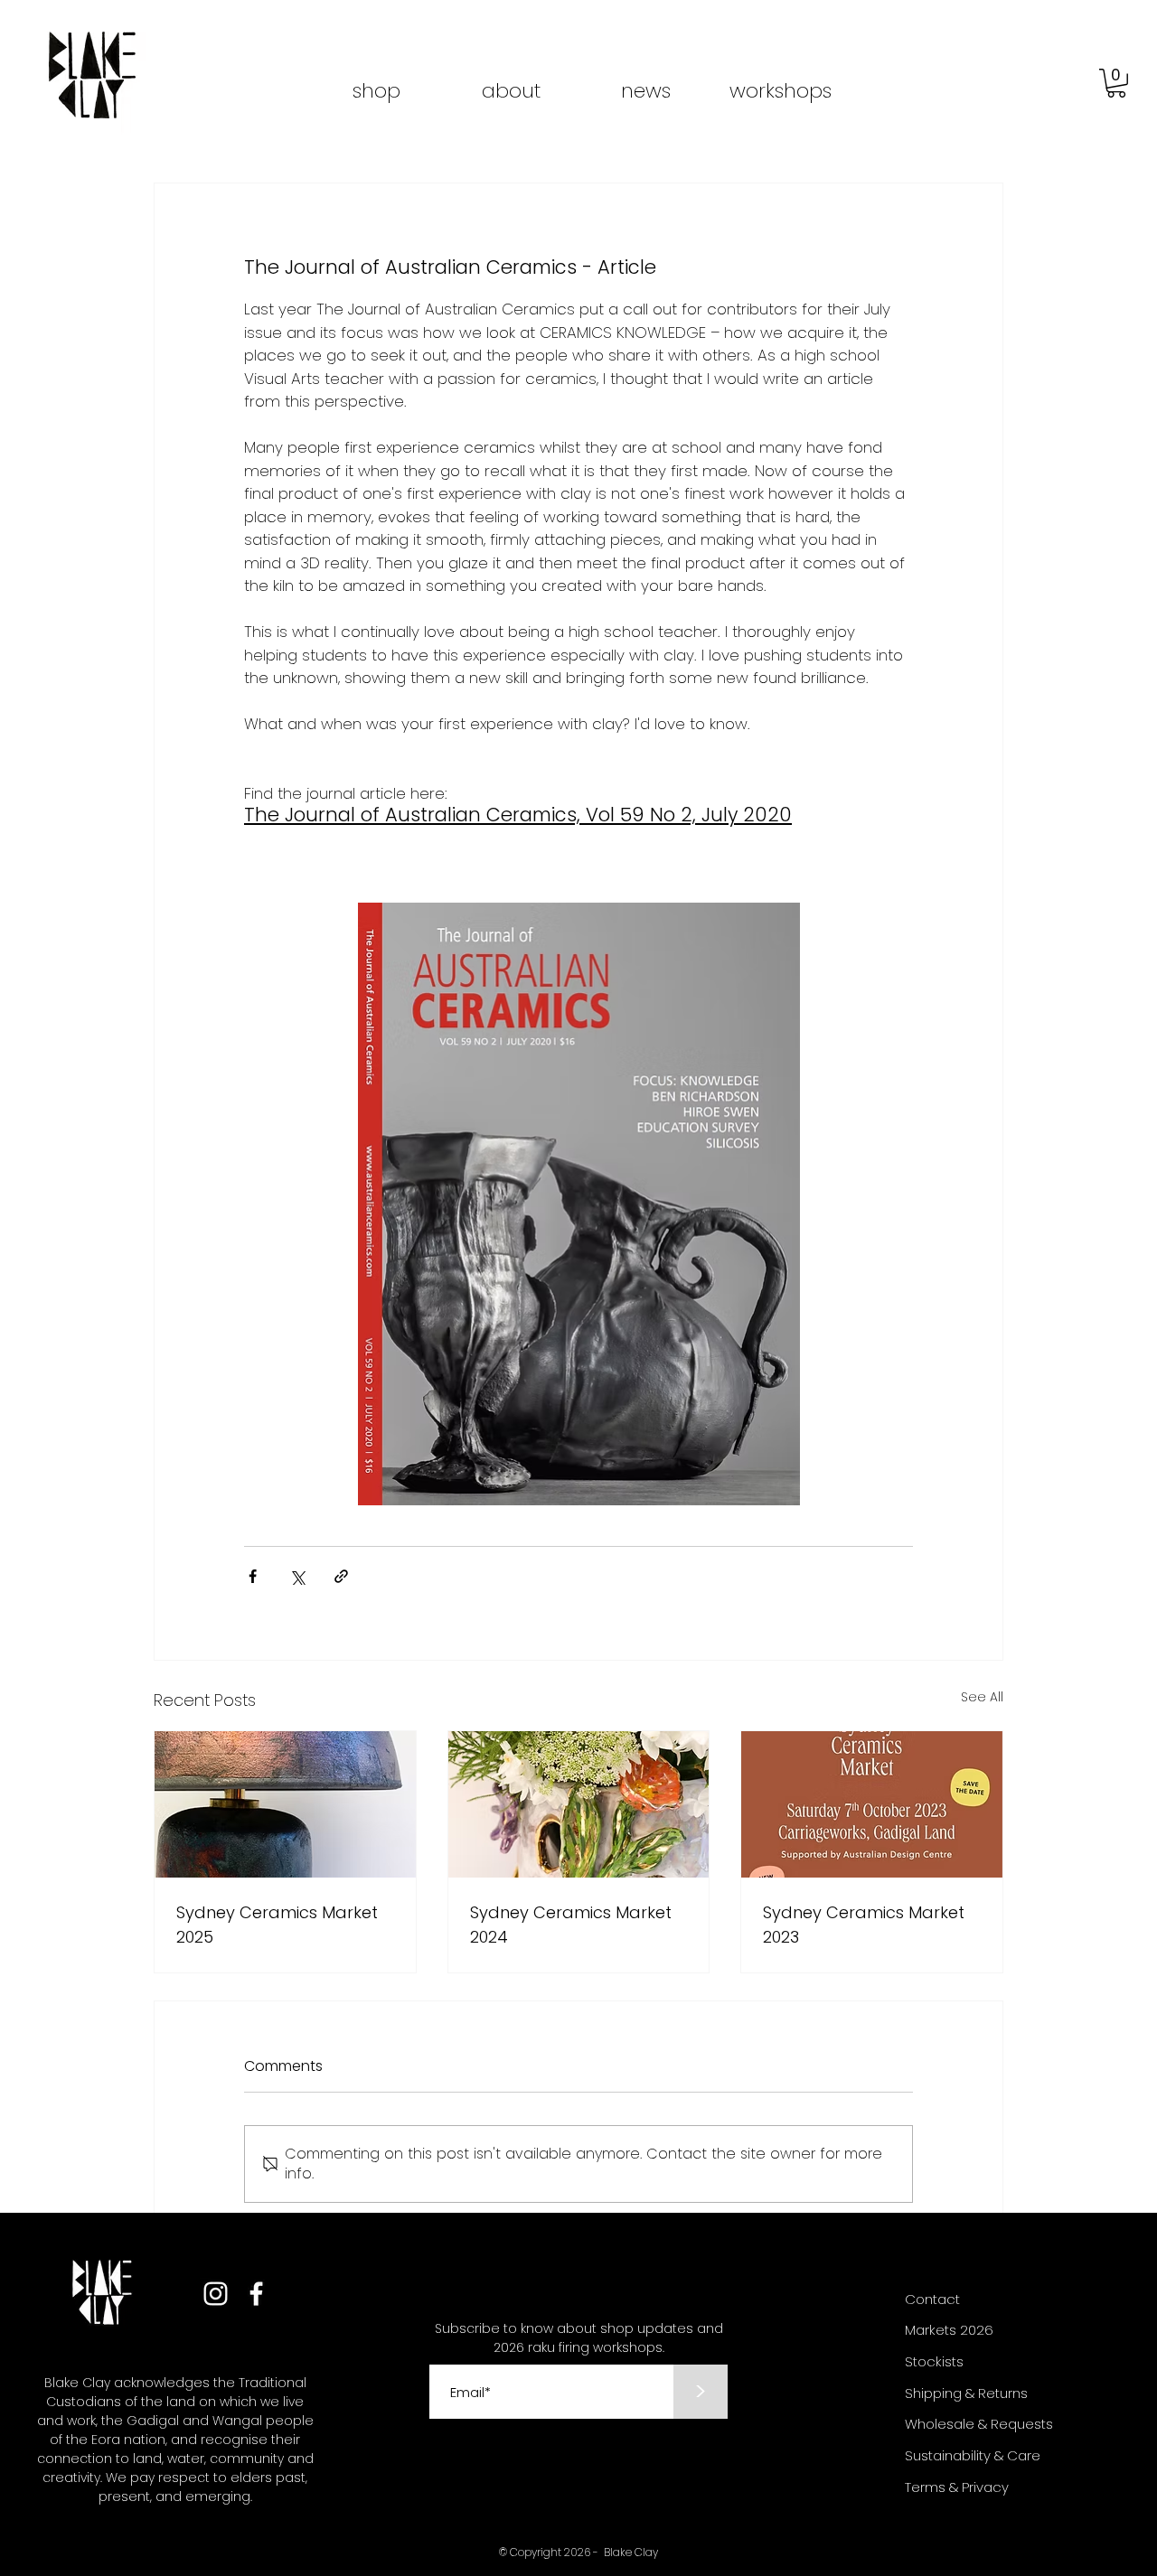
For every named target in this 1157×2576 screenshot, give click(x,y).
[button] (1116, 83)
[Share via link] (341, 1576)
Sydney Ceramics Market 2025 (277, 1925)
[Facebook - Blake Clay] (256, 2294)
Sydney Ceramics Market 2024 (571, 1925)
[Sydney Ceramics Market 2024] (579, 1804)
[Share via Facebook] (253, 1576)
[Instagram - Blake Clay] (216, 2294)
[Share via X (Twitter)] (297, 1576)
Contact (932, 2299)
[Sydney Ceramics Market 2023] (872, 1804)
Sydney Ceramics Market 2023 (864, 1925)
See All (982, 1697)
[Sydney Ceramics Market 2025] (285, 1804)
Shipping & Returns (966, 2393)
